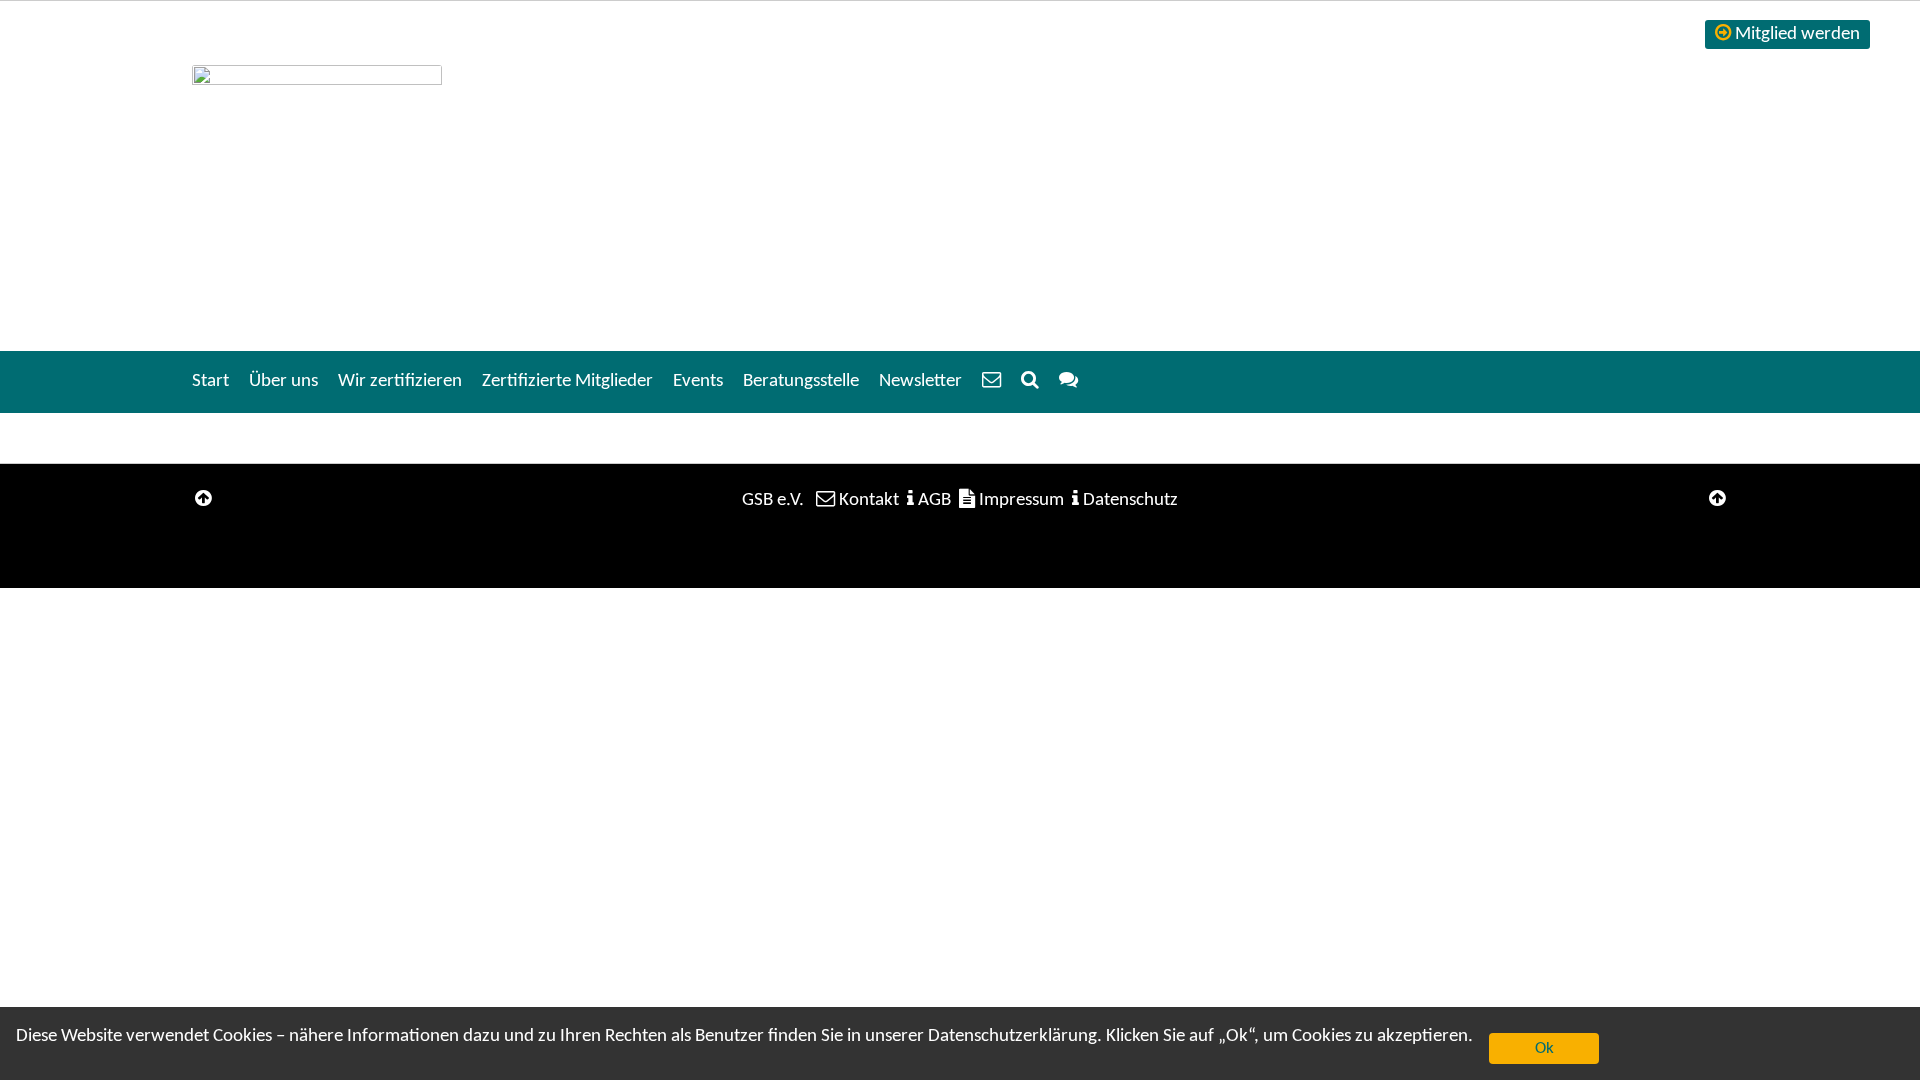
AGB (934, 500)
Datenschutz (1130, 500)
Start (210, 381)
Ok (1544, 1048)
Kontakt (869, 500)
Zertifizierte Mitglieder (567, 381)
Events (698, 381)
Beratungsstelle (801, 381)
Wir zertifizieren (400, 381)
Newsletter (920, 381)
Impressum (1021, 500)
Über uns (283, 381)
